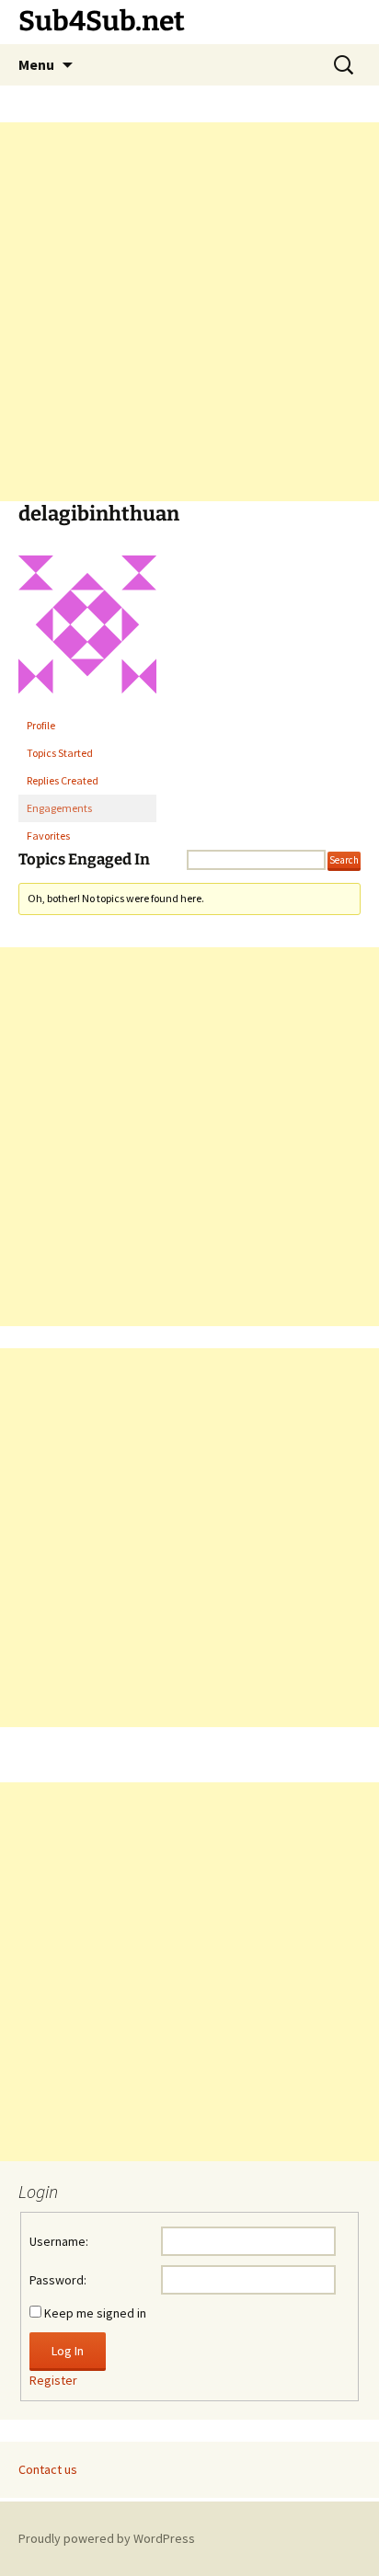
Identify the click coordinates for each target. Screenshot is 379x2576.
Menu (36, 64)
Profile (41, 725)
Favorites (48, 836)
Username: (59, 2241)
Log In (68, 2351)
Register (53, 2380)
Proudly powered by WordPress (107, 2538)
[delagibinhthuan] (87, 632)
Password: (58, 2280)
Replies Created (63, 780)
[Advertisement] (189, 312)
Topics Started (60, 753)
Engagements (59, 808)
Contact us (48, 2469)
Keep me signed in (95, 2313)
